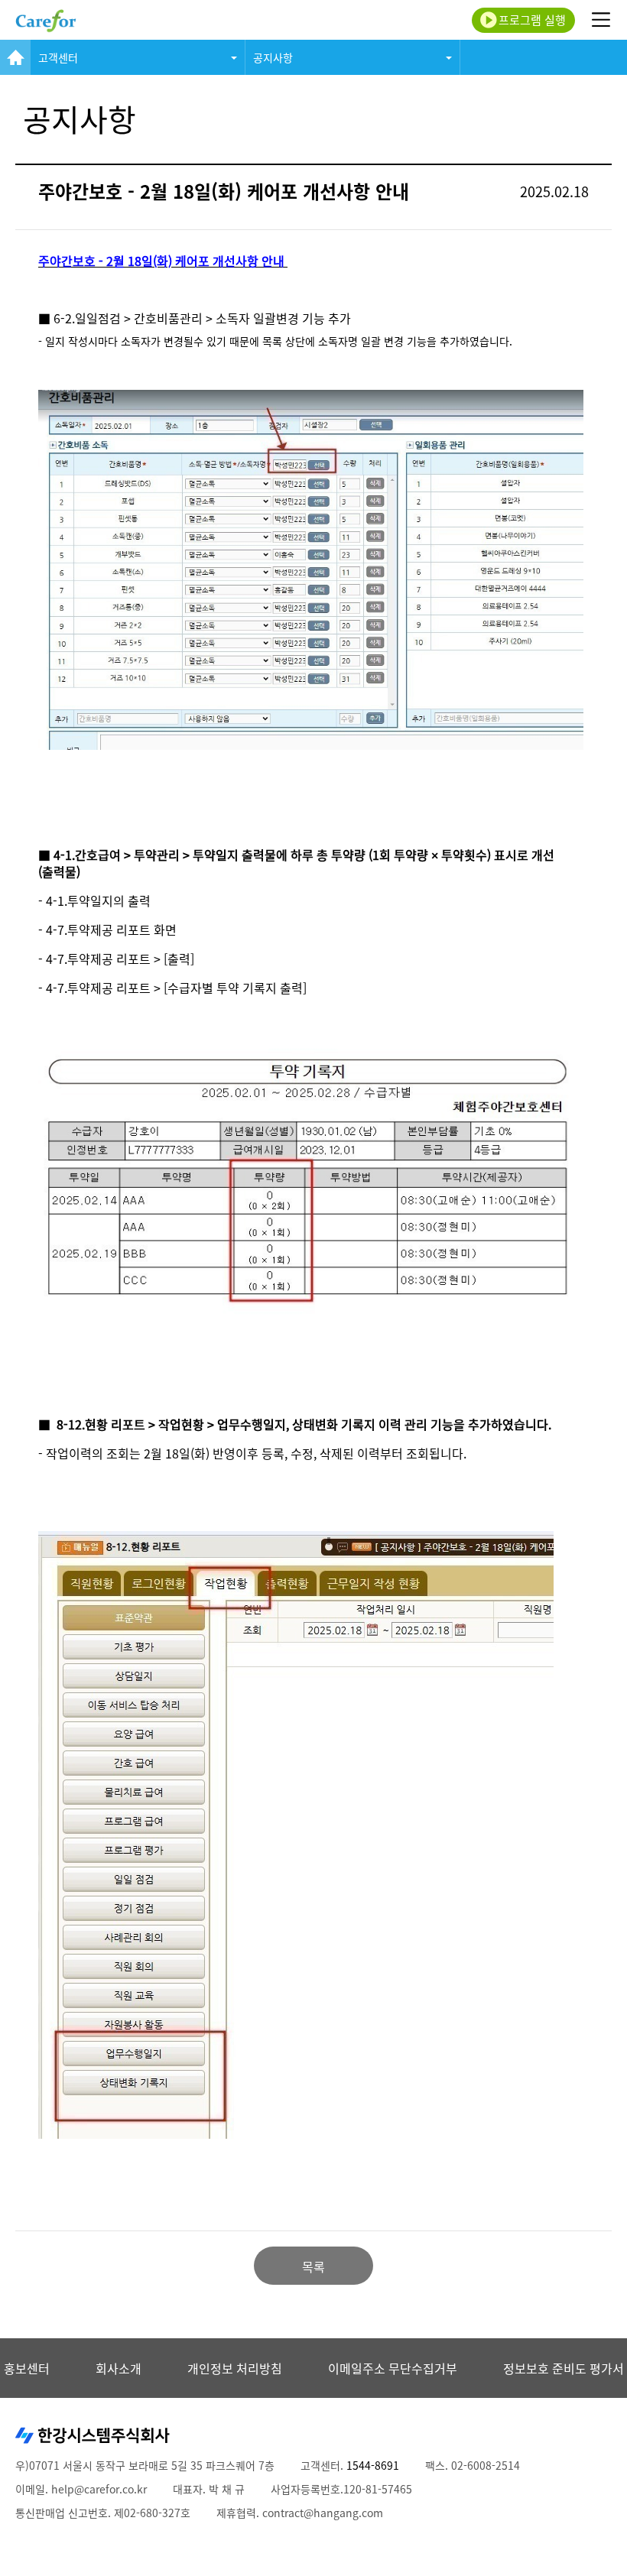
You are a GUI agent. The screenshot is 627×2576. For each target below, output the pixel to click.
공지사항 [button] (273, 57)
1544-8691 (373, 2465)
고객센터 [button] (58, 57)
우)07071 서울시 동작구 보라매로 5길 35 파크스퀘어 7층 (145, 2465)
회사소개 (119, 2368)
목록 (313, 2266)
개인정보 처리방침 (235, 2368)
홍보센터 (27, 2368)
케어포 (46, 20)
